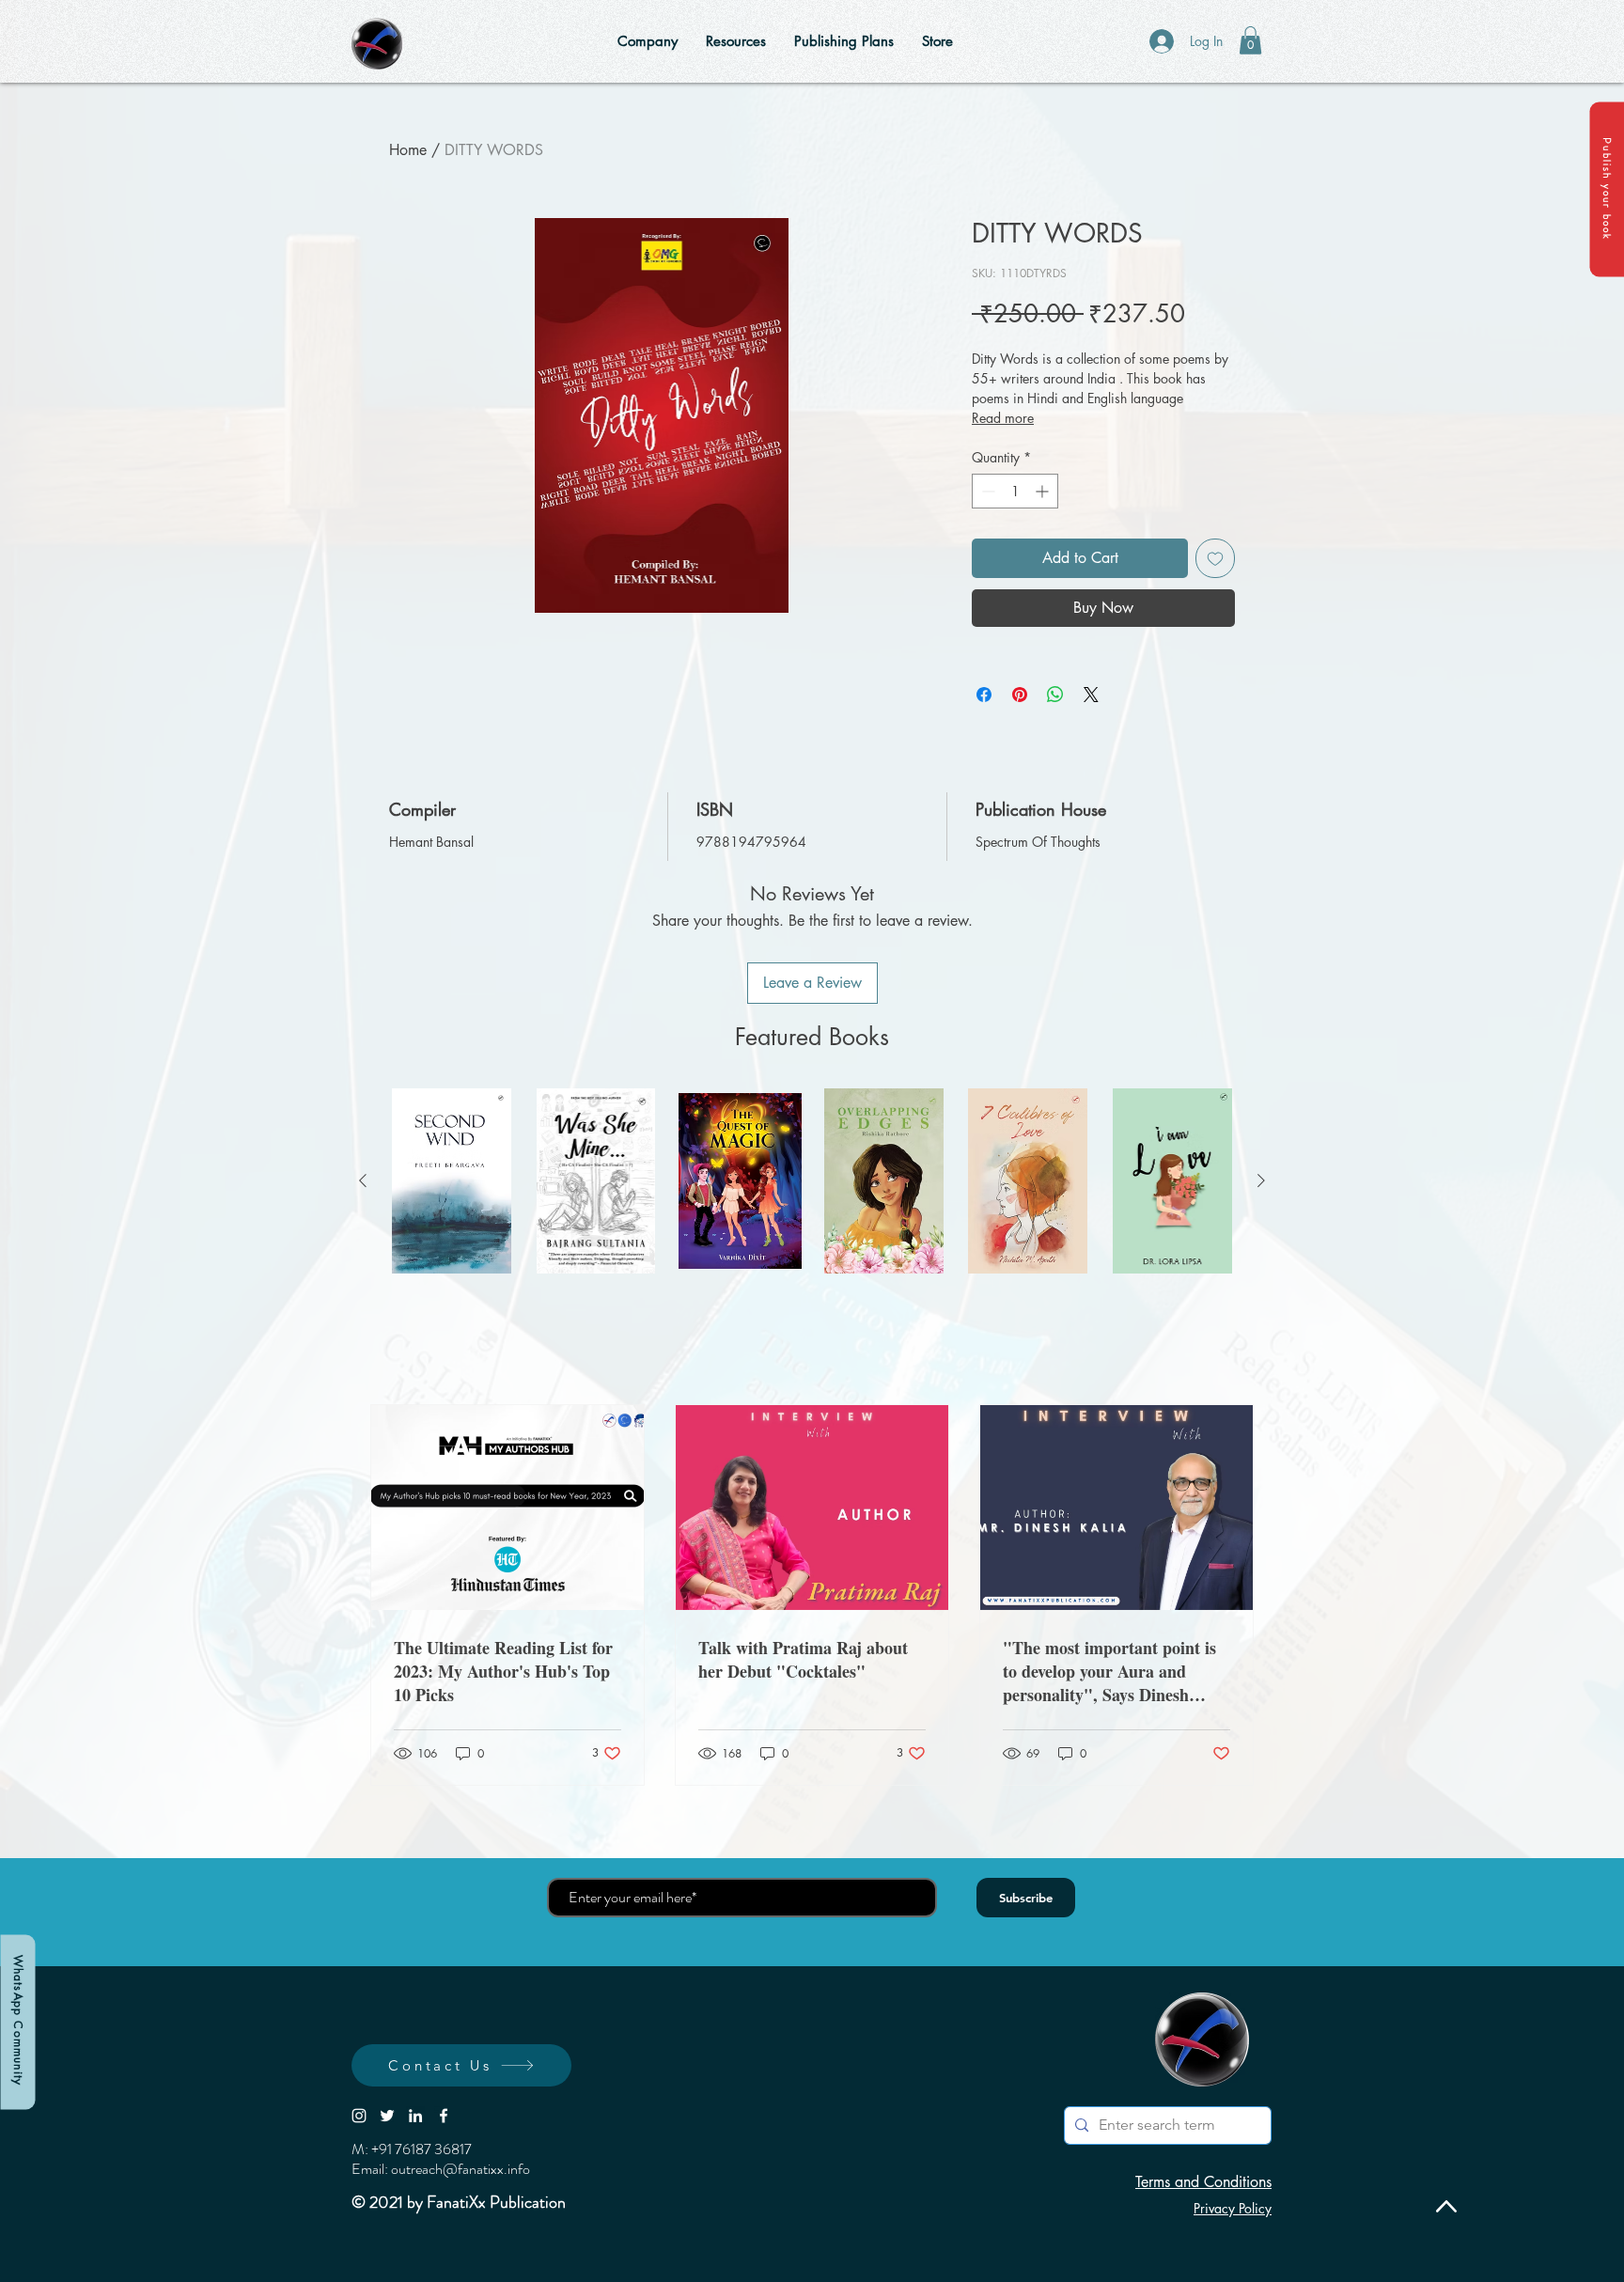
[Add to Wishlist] (1215, 558)
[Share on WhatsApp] (1055, 695)
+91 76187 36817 (422, 2149)
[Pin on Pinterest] (1020, 695)
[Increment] (1044, 491)
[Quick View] (452, 1181)
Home (408, 150)
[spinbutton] (1015, 491)
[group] (812, 1181)
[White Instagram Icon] (359, 2116)
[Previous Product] (363, 1180)
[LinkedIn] (415, 2116)
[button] (1607, 189)
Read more (1003, 418)
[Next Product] (1261, 1180)
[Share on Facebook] (984, 695)
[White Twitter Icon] (387, 2116)
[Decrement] (986, 491)
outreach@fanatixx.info (461, 2169)
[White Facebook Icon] (444, 2116)
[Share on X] (1091, 695)
